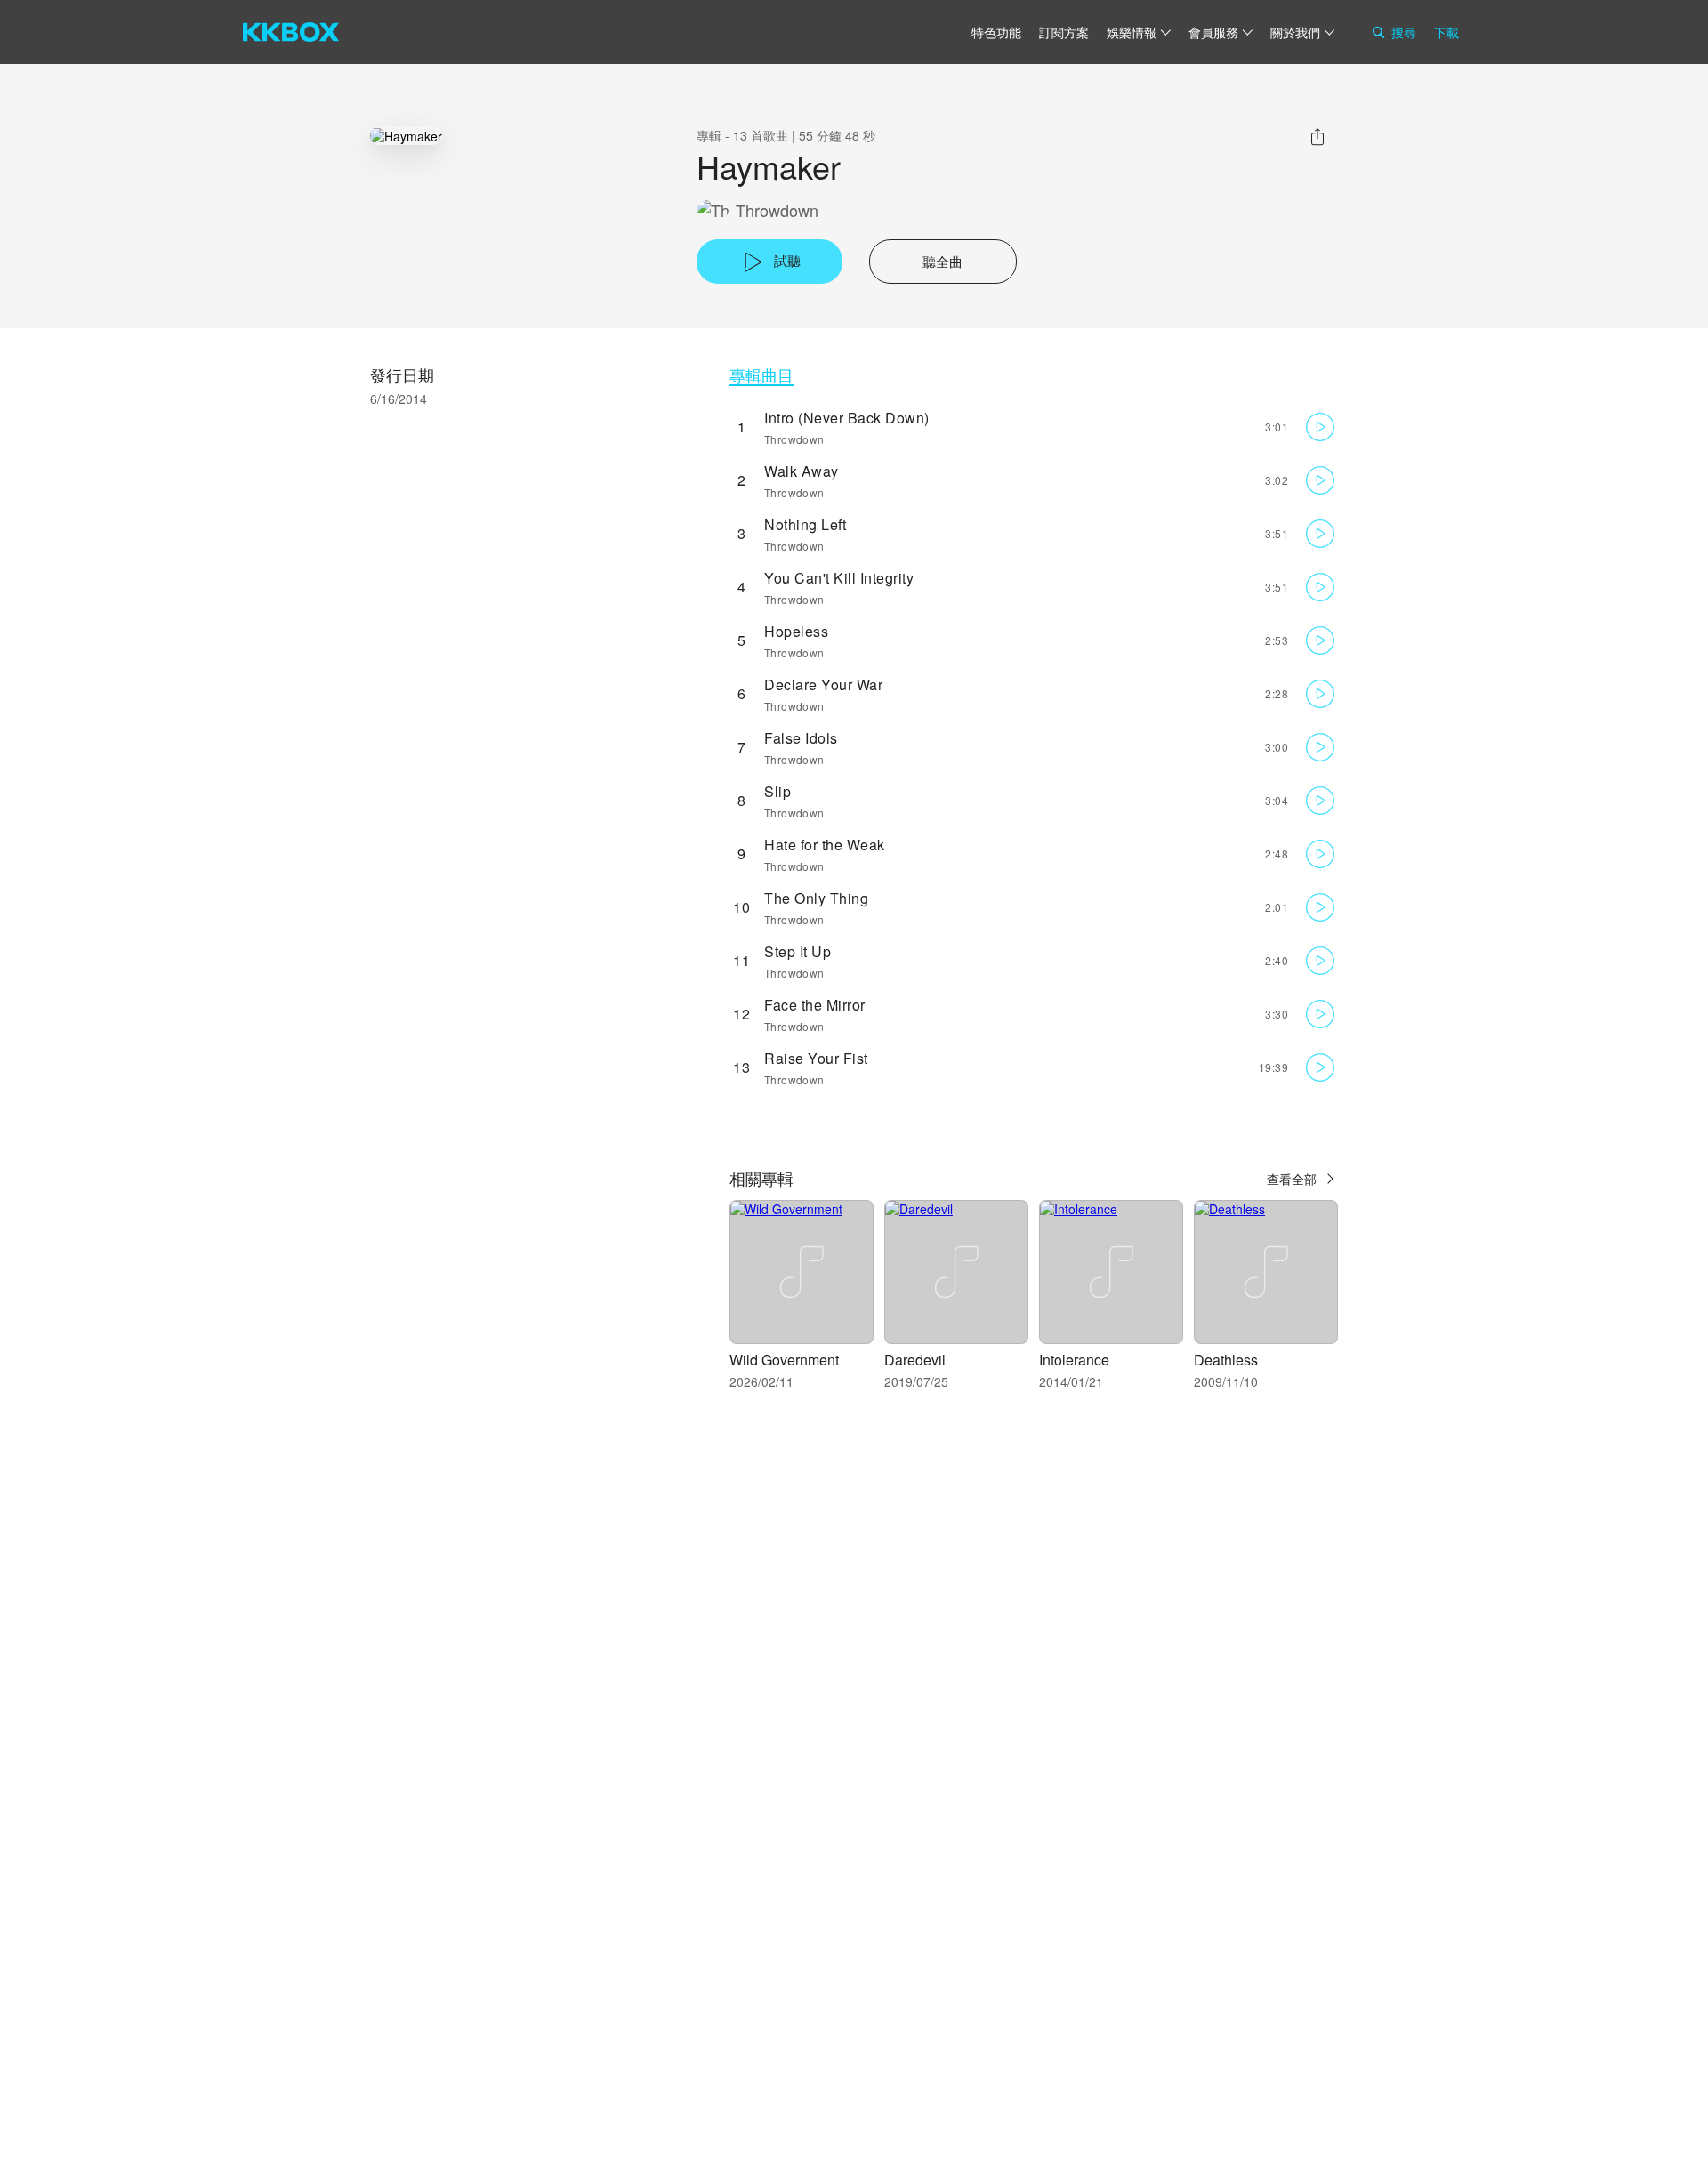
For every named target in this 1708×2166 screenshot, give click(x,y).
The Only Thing (816, 898)
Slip (777, 791)
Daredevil (915, 1360)
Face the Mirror (815, 1005)
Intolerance (1074, 1360)
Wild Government (784, 1360)
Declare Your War (823, 684)
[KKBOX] (291, 32)
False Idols (801, 738)
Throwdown (777, 210)
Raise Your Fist (816, 1058)
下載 (1446, 32)
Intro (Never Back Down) (847, 418)
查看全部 (1292, 1179)
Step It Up (798, 951)
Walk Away (802, 471)
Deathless (1226, 1360)
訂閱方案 (1064, 32)
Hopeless (796, 631)
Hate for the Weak (825, 845)
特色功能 (996, 32)
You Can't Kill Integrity (839, 578)
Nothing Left (805, 524)
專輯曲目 (761, 375)
